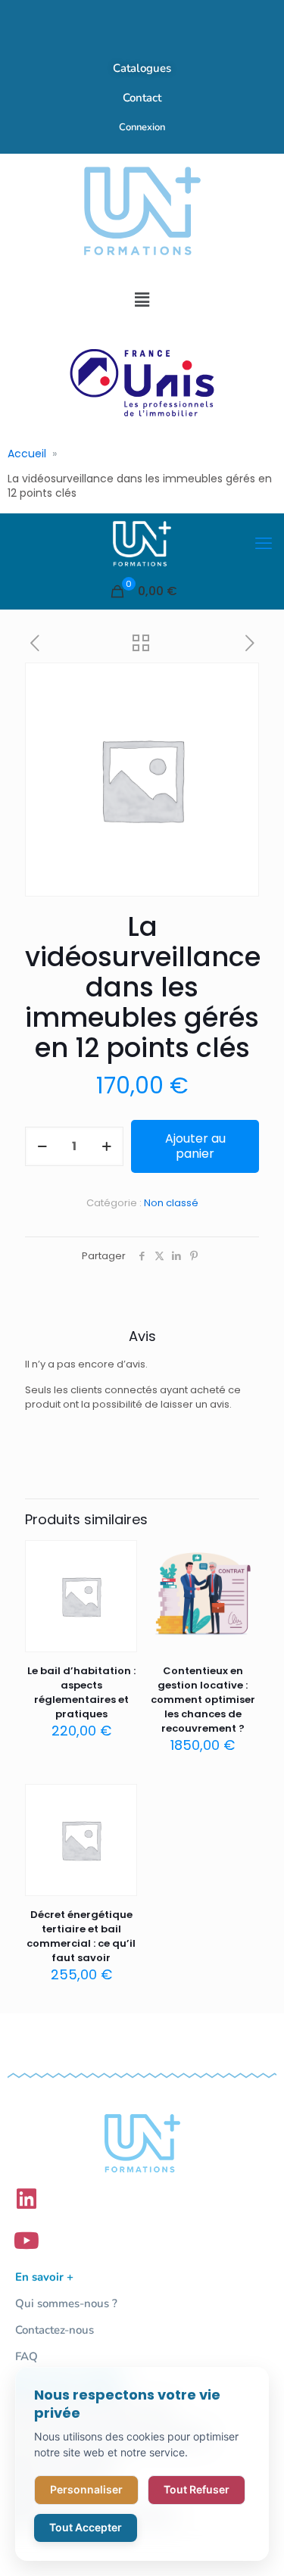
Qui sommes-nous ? (66, 2303)
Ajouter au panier (195, 1146)
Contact (142, 98)
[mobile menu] (264, 544)
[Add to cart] (120, 1558)
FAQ (27, 2356)
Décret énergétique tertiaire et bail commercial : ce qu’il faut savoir (81, 1936)
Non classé (171, 1203)
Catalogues (142, 68)
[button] (142, 300)
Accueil (27, 454)
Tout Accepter (86, 2527)
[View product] (120, 1580)
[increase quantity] (106, 1146)
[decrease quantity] (42, 1146)
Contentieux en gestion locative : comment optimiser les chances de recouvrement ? (203, 1700)
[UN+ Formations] (142, 544)
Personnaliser (86, 2489)
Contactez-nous (55, 2330)
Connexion (142, 127)
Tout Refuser (197, 2489)
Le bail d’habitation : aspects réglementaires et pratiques (81, 1692)
